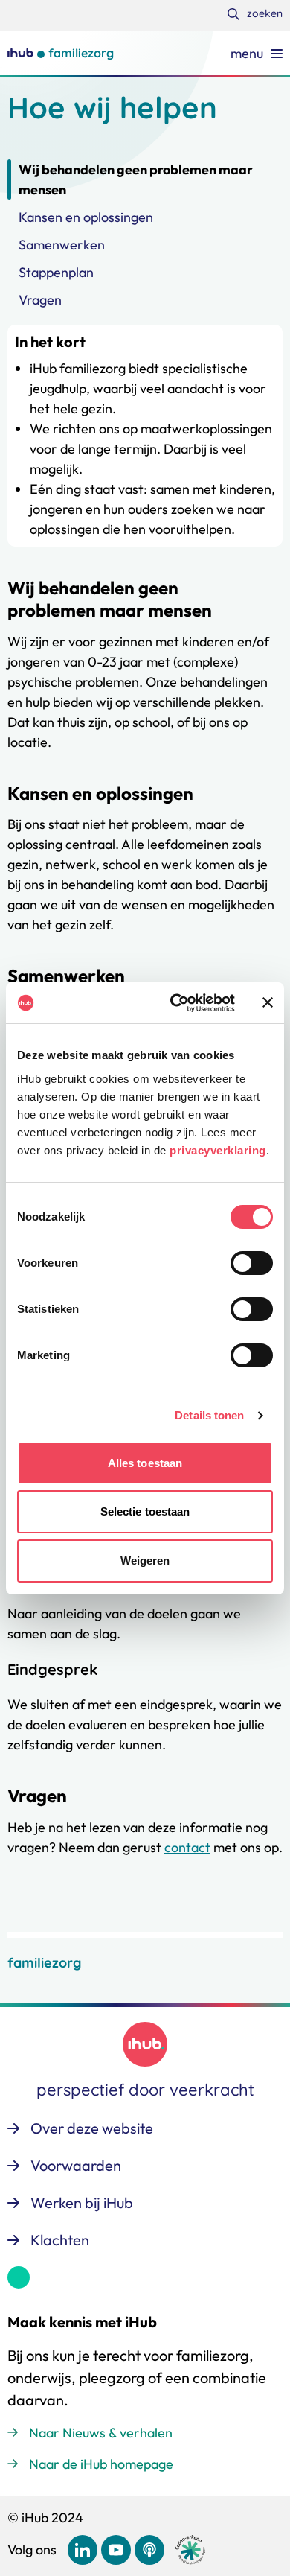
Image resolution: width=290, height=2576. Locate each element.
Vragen (40, 300)
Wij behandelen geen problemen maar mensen (136, 179)
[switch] (252, 1263)
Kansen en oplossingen (86, 217)
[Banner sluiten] (268, 1002)
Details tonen (209, 1415)
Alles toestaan (145, 1463)
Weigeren (145, 1561)
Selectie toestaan (145, 1511)
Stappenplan (56, 272)
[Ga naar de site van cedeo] (190, 2550)
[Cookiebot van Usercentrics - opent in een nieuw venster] (176, 1003)
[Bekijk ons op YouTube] (116, 2550)
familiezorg (44, 1963)
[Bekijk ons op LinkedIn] (83, 2550)
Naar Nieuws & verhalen (101, 2433)
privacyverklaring (218, 1150)
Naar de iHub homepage (101, 2464)
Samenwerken (62, 245)
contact (187, 1847)
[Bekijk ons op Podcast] (149, 2550)
